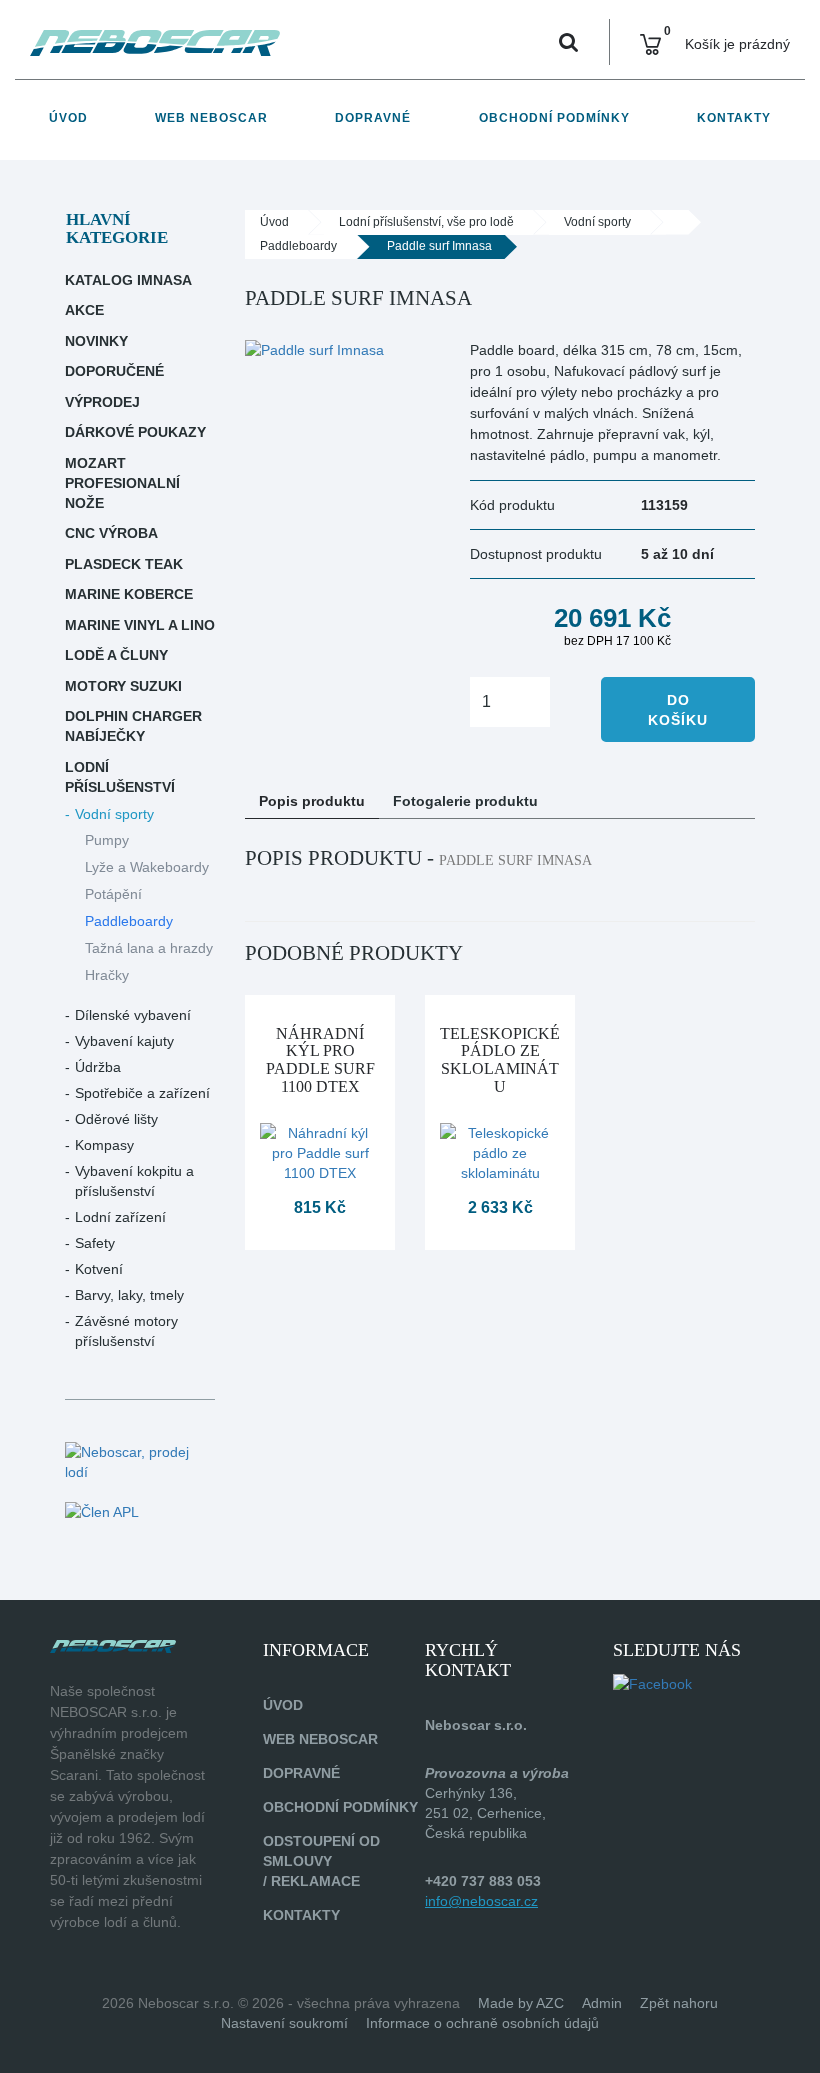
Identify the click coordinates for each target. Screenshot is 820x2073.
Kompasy (104, 1145)
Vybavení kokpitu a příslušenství (134, 1181)
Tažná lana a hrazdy (149, 948)
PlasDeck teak (124, 564)
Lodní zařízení (120, 1217)
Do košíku (678, 710)
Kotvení (99, 1269)
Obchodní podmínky (554, 118)
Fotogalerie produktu (465, 801)
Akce (84, 310)
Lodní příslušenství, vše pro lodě (426, 222)
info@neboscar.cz (481, 1901)
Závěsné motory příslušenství (126, 1331)
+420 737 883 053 (483, 1881)
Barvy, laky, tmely (129, 1295)
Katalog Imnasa (128, 280)
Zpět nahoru (679, 2003)
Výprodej (102, 402)
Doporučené (114, 371)
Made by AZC (521, 2003)
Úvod (68, 118)
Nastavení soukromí (284, 2023)
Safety (95, 1243)
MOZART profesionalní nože (122, 483)
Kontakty (734, 118)
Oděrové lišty (116, 1119)
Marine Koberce (129, 594)
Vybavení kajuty (124, 1041)
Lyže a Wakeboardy (147, 867)
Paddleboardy (129, 921)
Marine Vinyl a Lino (140, 625)
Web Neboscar (211, 118)
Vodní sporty (114, 814)
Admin (602, 2003)
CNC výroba (111, 533)
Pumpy (107, 840)
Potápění (113, 894)
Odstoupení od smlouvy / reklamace (321, 1861)
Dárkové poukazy (135, 432)
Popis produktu (312, 801)
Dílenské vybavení (133, 1015)
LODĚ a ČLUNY (116, 655)
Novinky (96, 341)
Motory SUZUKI (123, 686)
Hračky (107, 975)
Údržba (98, 1067)
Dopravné (373, 118)
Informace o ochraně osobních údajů (482, 2023)
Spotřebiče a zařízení (142, 1093)
